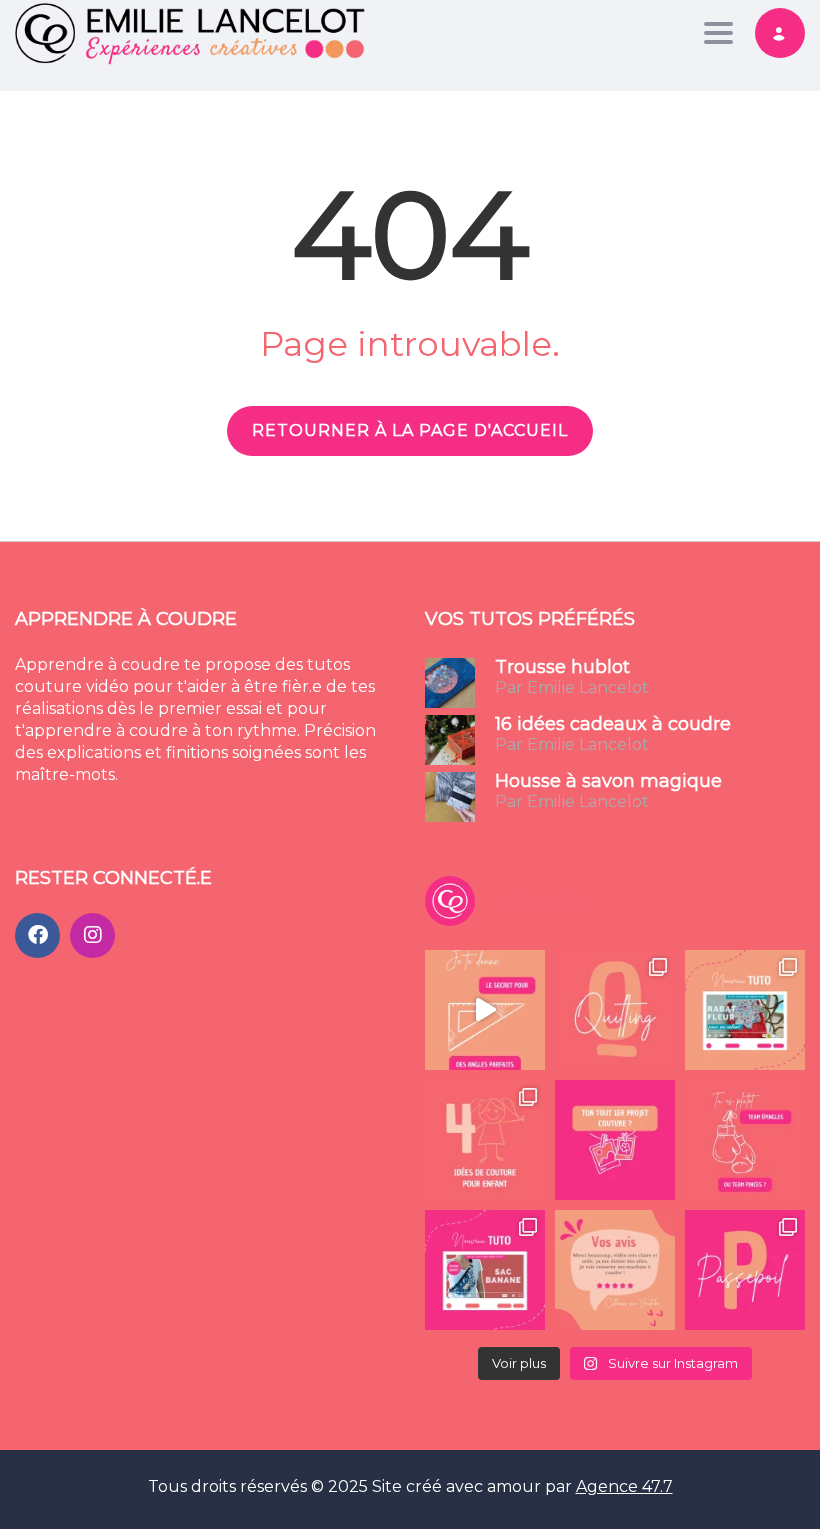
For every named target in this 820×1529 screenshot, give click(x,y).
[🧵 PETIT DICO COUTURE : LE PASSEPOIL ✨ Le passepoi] (745, 1270)
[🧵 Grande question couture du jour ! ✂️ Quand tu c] (745, 1140)
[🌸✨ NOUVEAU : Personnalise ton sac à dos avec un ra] (745, 1010)
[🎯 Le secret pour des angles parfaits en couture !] (485, 1010)
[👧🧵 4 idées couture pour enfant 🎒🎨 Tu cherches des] (485, 1140)
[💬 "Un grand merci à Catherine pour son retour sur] (615, 1270)
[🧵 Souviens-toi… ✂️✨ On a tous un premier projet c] (615, 1140)
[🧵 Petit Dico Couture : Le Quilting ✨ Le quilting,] (615, 1010)
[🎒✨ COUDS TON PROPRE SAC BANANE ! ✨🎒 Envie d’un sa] (485, 1270)
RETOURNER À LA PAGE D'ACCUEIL (410, 430)
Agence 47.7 (624, 1486)
